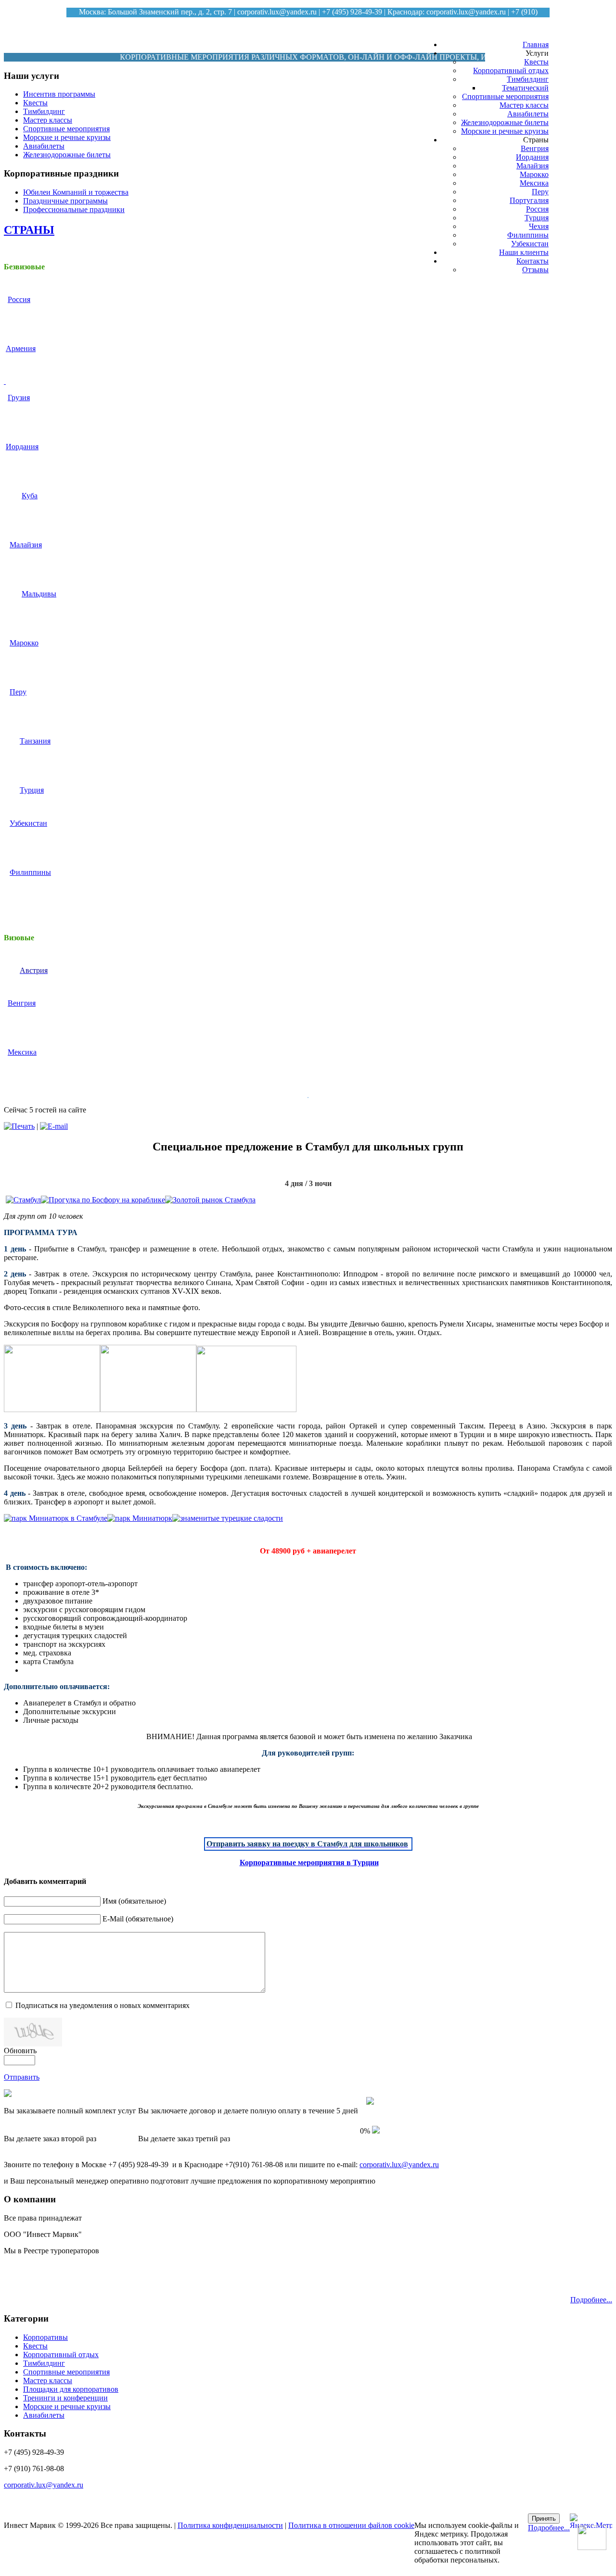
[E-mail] (54, 1126)
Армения (21, 348)
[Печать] (19, 1126)
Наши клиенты (524, 252)
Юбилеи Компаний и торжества (76, 192)
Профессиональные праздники (74, 209)
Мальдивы (39, 594)
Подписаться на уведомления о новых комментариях (103, 2005)
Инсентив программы (59, 94)
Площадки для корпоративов (71, 2389)
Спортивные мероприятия (505, 96)
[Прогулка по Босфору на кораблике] (103, 1200)
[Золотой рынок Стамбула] (210, 1200)
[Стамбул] (23, 1200)
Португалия (529, 200)
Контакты (533, 261)
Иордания (532, 157)
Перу (540, 192)
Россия (537, 209)
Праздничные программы (65, 201)
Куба (30, 496)
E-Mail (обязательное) (138, 1919)
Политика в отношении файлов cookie (351, 2525)
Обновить (20, 2051)
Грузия (19, 398)
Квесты (536, 62)
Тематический (525, 88)
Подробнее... (591, 2300)
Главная (536, 44)
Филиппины (528, 235)
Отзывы (535, 270)
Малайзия (533, 166)
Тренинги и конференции (65, 2398)
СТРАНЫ (29, 230)
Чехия (539, 226)
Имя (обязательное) (134, 1901)
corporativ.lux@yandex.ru (277, 12)
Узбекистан (530, 244)
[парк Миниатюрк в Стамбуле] (56, 1518)
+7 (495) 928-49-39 (352, 12)
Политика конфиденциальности (230, 2525)
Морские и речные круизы (505, 131)
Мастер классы (524, 105)
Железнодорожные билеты (505, 122)
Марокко (534, 174)
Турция (537, 218)
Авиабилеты (528, 114)
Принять (544, 2519)
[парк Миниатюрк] (140, 1518)
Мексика (534, 183)
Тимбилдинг (528, 79)
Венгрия (535, 148)
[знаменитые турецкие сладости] (228, 1518)
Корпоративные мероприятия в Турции (309, 1863)
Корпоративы (45, 2337)
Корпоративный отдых (511, 70)
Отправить (22, 2077)
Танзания (35, 741)
